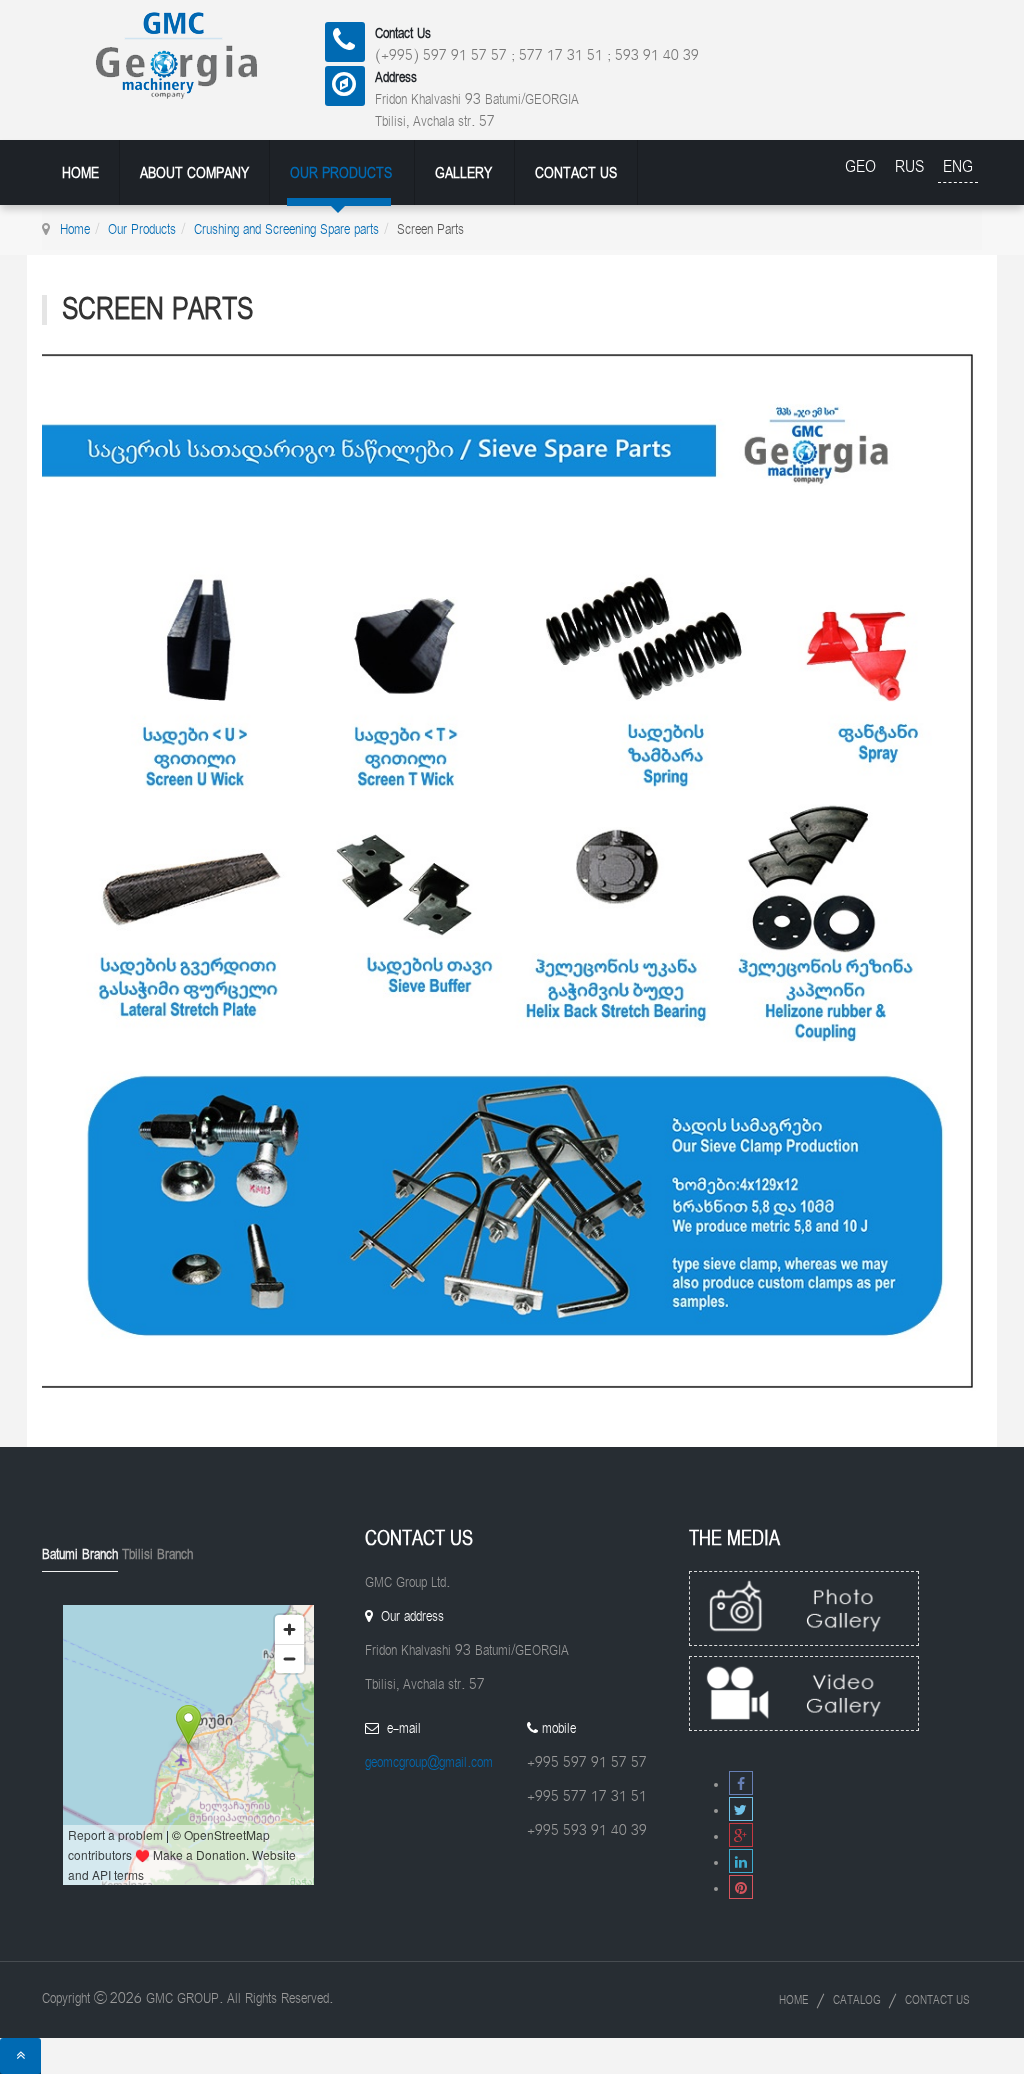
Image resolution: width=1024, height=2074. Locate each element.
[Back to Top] (20, 2056)
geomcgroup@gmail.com (429, 1762)
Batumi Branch (80, 1554)
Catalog (857, 2000)
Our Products (341, 173)
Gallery (463, 173)
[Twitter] (741, 1810)
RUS (912, 166)
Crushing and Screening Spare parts (286, 229)
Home (80, 173)
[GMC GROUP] (203, 52)
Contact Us (576, 173)
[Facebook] (741, 1784)
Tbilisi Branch (157, 1554)
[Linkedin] (741, 1862)
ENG (958, 166)
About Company (194, 173)
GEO (863, 166)
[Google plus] (741, 1836)
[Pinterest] (741, 1888)
